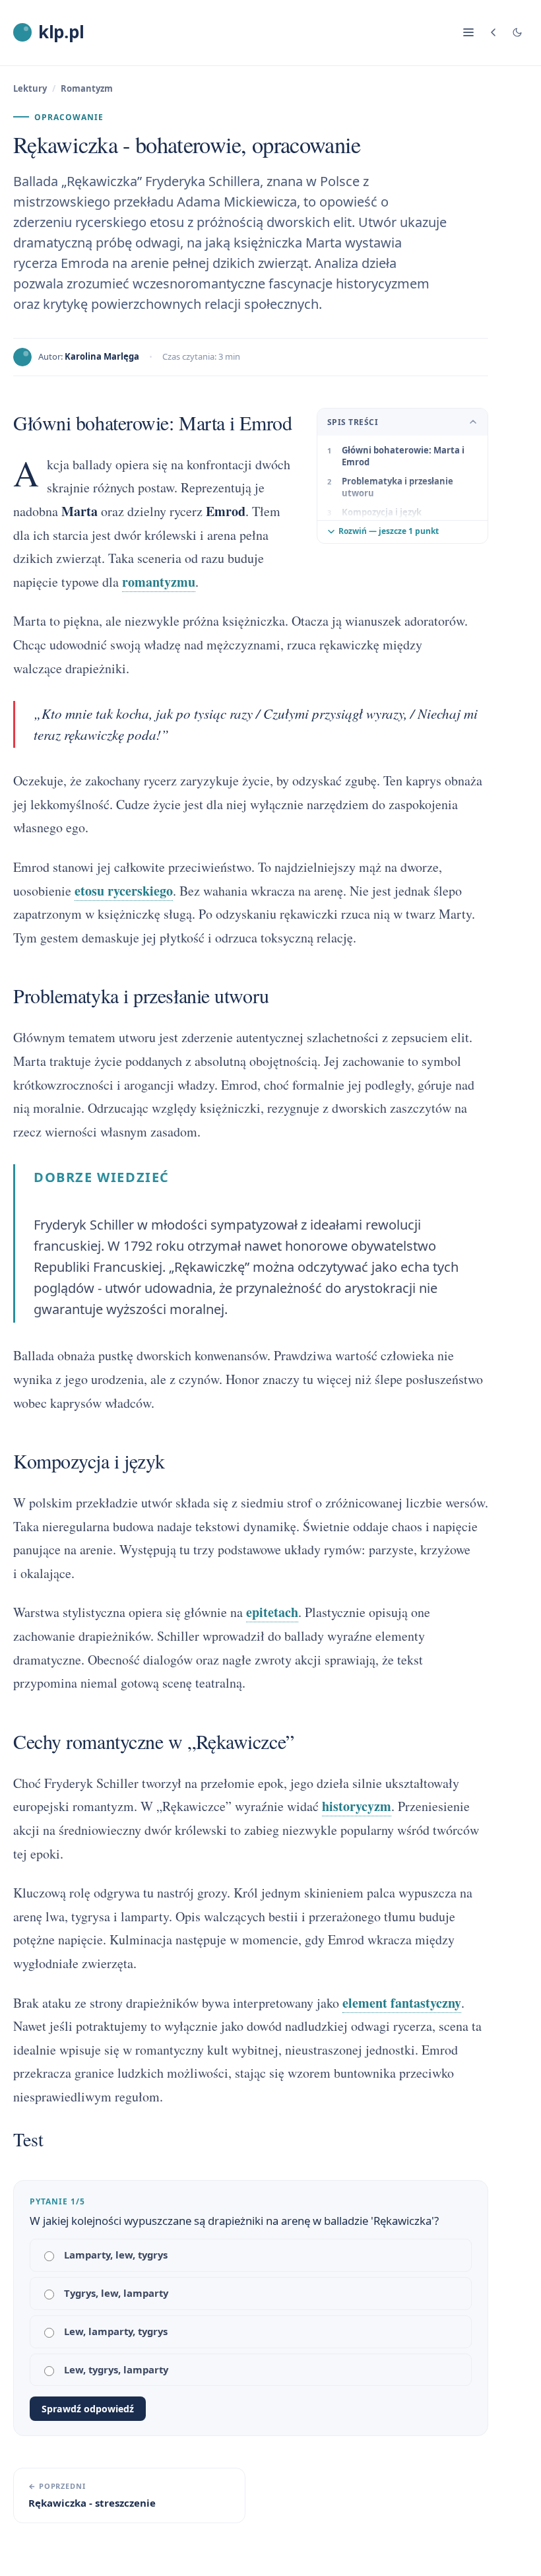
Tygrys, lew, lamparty (116, 2293)
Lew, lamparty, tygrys (116, 2331)
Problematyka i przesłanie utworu (398, 487)
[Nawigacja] (468, 32)
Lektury (30, 88)
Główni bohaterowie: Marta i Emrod (403, 456)
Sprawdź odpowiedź (88, 2409)
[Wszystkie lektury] (493, 32)
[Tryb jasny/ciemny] (517, 32)
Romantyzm (87, 88)
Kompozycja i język (382, 512)
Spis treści (353, 422)
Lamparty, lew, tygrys (116, 2255)
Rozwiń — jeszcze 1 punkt (389, 531)
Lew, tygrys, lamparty (116, 2369)
